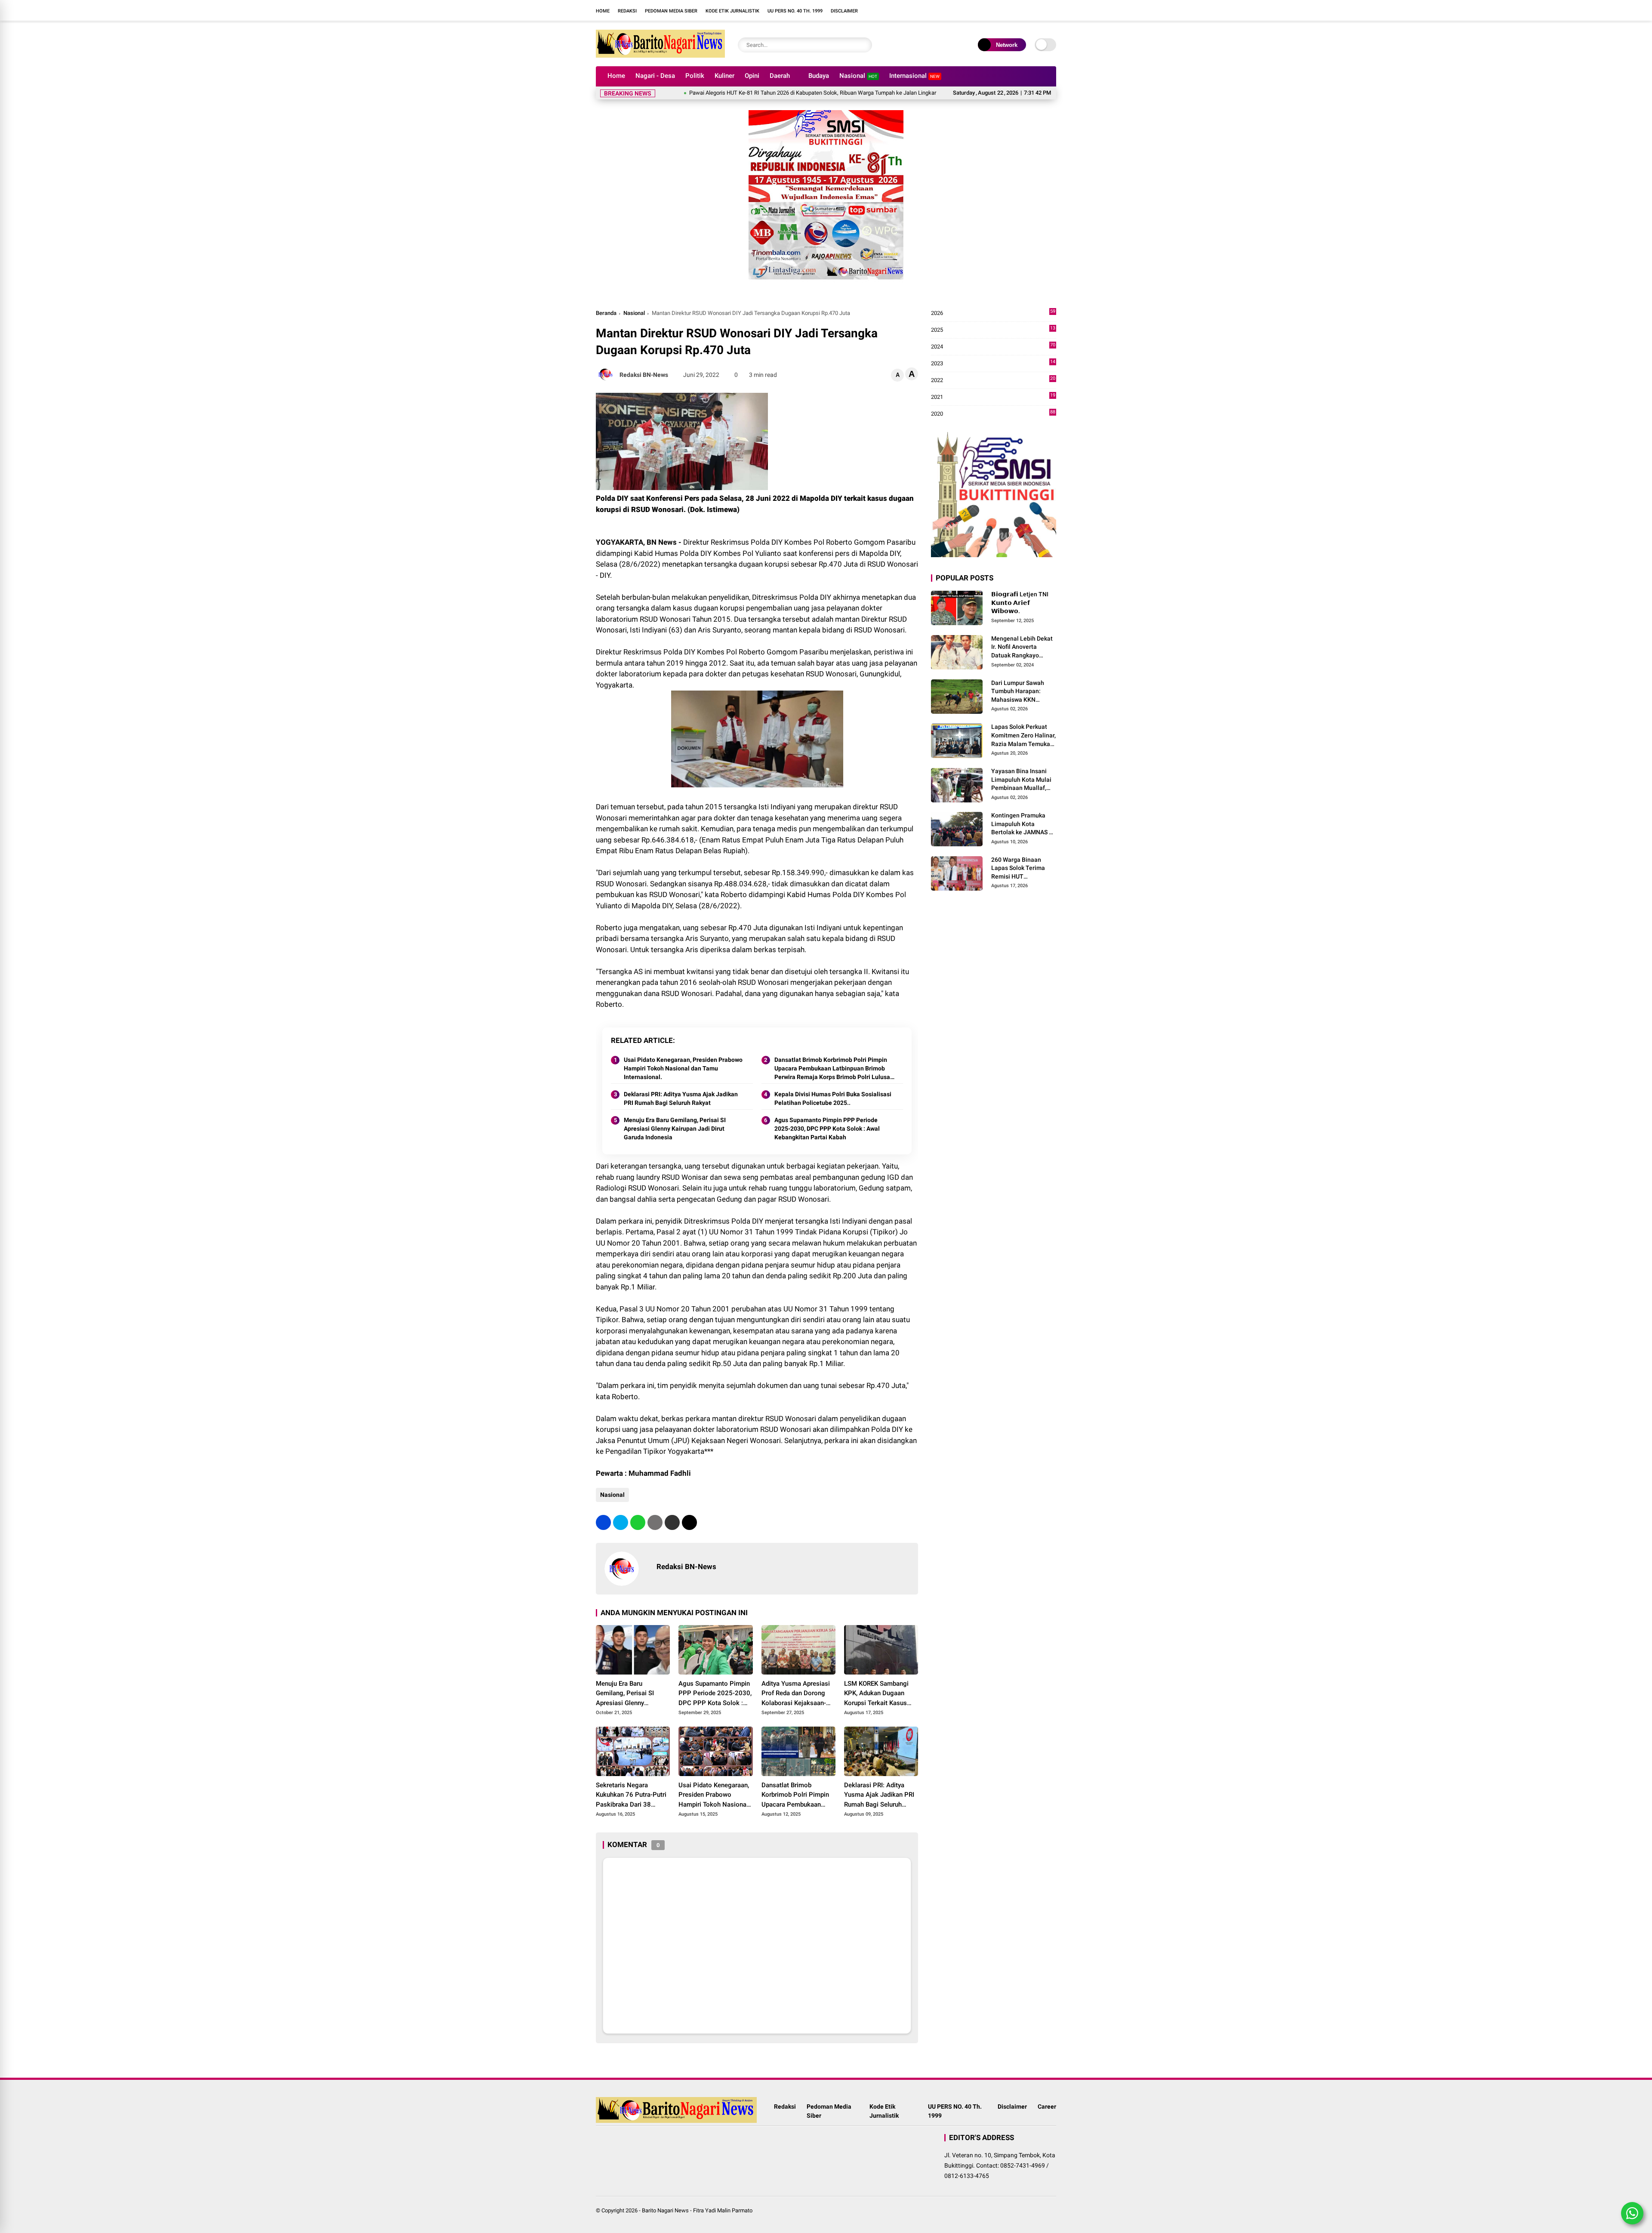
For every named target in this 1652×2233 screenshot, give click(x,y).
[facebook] (901, 10)
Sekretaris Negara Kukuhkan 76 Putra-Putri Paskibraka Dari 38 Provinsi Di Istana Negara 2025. (633, 1795)
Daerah (780, 76)
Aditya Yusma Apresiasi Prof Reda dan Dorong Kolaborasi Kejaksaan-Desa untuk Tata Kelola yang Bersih (796, 1694)
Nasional (858, 76)
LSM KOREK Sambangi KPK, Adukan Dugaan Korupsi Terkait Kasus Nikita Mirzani (876, 1694)
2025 (993, 330)
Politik (695, 76)
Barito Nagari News (665, 2210)
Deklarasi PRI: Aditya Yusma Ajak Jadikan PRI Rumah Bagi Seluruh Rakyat (681, 1098)
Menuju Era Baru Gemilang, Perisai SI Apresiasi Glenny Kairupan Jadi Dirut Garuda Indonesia (675, 1128)
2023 (993, 364)
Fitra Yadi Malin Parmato (723, 2210)
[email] (672, 1522)
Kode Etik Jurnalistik (732, 11)
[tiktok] (940, 10)
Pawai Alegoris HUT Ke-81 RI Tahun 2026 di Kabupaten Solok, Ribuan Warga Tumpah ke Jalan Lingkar (719, 93)
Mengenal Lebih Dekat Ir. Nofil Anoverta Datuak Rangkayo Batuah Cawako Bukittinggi (1022, 648)
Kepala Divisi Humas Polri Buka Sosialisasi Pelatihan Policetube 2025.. (833, 1098)
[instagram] (914, 10)
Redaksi (627, 11)
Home (603, 11)
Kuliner (724, 76)
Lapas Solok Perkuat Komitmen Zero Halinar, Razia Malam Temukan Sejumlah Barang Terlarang (1023, 736)
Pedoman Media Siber (671, 11)
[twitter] (621, 1522)
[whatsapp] (638, 1522)
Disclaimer (844, 11)
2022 (993, 381)
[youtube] (927, 10)
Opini (752, 76)
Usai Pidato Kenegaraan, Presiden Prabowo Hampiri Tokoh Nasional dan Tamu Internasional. (683, 1068)
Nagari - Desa (655, 76)
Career (1047, 2107)
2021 (993, 397)
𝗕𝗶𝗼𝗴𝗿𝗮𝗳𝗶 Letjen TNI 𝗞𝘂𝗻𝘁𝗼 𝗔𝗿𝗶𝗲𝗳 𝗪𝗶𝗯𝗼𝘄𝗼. (1020, 603)
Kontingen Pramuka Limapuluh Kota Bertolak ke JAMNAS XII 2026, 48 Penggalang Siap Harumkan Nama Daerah (1024, 824)
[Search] (863, 45)
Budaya (819, 76)
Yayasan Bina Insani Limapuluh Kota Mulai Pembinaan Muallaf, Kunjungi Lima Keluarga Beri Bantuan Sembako (1022, 780)
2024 (993, 347)
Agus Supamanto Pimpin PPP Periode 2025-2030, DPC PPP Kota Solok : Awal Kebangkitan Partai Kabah (827, 1128)
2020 (993, 414)
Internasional (914, 76)
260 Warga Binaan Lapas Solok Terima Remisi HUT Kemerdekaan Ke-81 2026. (1019, 869)
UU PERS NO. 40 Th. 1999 (795, 11)
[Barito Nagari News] (660, 55)
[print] (655, 1522)
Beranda (606, 313)
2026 (993, 313)
